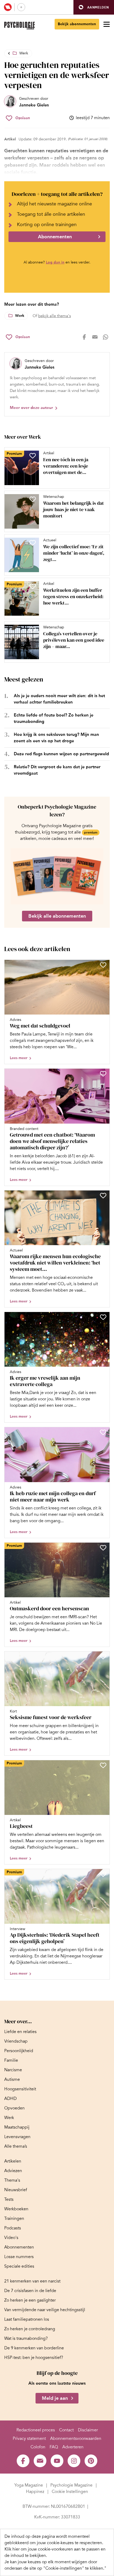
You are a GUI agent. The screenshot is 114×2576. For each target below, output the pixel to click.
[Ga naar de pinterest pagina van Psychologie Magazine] (91, 2461)
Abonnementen (55, 237)
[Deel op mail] (95, 337)
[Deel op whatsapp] (106, 337)
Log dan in (55, 262)
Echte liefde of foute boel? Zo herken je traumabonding (54, 718)
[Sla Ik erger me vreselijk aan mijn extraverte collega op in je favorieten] (103, 1317)
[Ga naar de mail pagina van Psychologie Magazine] (40, 2461)
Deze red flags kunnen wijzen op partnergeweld (61, 754)
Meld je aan (55, 2398)
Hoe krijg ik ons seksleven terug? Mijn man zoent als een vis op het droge (56, 738)
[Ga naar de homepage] (19, 26)
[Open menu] (107, 24)
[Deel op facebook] (84, 337)
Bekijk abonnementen (77, 24)
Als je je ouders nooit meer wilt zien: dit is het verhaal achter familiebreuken (59, 699)
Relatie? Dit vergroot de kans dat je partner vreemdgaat (57, 770)
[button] (94, 7)
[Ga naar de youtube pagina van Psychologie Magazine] (57, 2461)
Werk (24, 53)
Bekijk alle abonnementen (57, 916)
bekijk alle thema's (54, 316)
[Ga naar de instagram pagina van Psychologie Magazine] (74, 2461)
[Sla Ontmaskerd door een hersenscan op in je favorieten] (103, 1548)
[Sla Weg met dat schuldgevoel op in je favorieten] (103, 965)
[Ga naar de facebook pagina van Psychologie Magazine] (23, 2461)
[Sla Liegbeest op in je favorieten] (103, 1765)
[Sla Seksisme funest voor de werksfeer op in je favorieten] (103, 1656)
